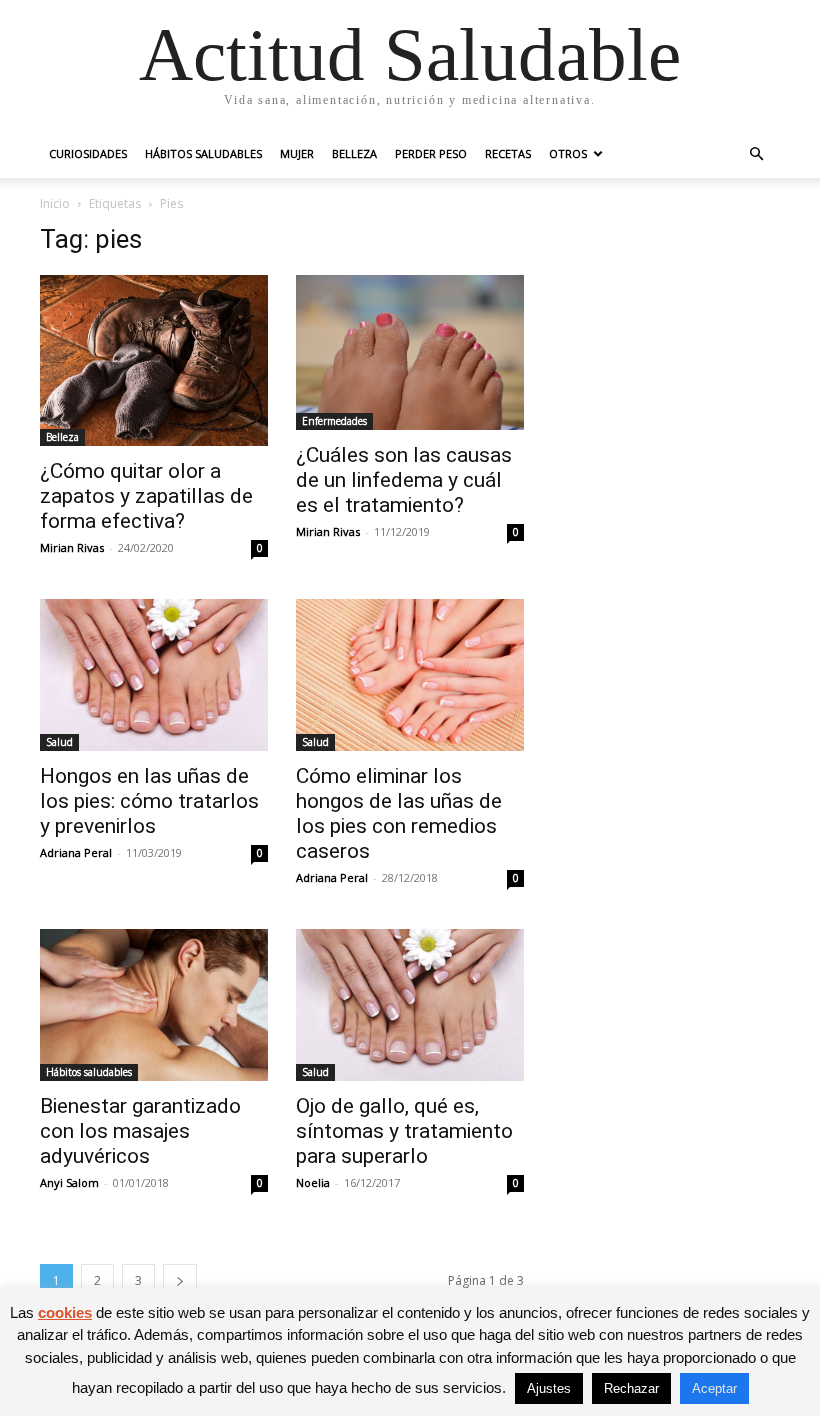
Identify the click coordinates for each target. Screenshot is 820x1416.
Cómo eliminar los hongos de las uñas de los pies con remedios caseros (399, 813)
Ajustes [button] (549, 1388)
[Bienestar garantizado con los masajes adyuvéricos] (154, 1005)
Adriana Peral (76, 852)
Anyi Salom (69, 1182)
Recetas (508, 153)
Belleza (354, 153)
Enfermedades (334, 421)
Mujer (297, 153)
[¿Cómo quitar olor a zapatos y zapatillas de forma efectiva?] (154, 360)
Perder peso (431, 153)
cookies (65, 1312)
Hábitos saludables (203, 153)
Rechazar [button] (631, 1388)
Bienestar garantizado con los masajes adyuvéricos (140, 1131)
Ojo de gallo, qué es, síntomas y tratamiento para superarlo (404, 1131)
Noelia (313, 1182)
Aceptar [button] (714, 1388)
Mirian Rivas (72, 547)
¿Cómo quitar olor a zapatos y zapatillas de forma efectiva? (146, 496)
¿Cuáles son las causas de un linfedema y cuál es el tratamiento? (404, 480)
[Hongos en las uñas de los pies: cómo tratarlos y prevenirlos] (154, 675)
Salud (59, 742)
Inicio (55, 203)
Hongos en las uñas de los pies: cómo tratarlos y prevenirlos (149, 801)
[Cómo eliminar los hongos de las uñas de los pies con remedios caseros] (410, 675)
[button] (756, 154)
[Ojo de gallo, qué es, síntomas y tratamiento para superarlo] (410, 1005)
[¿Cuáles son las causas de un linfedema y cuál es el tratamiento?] (410, 352)
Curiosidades (88, 153)
